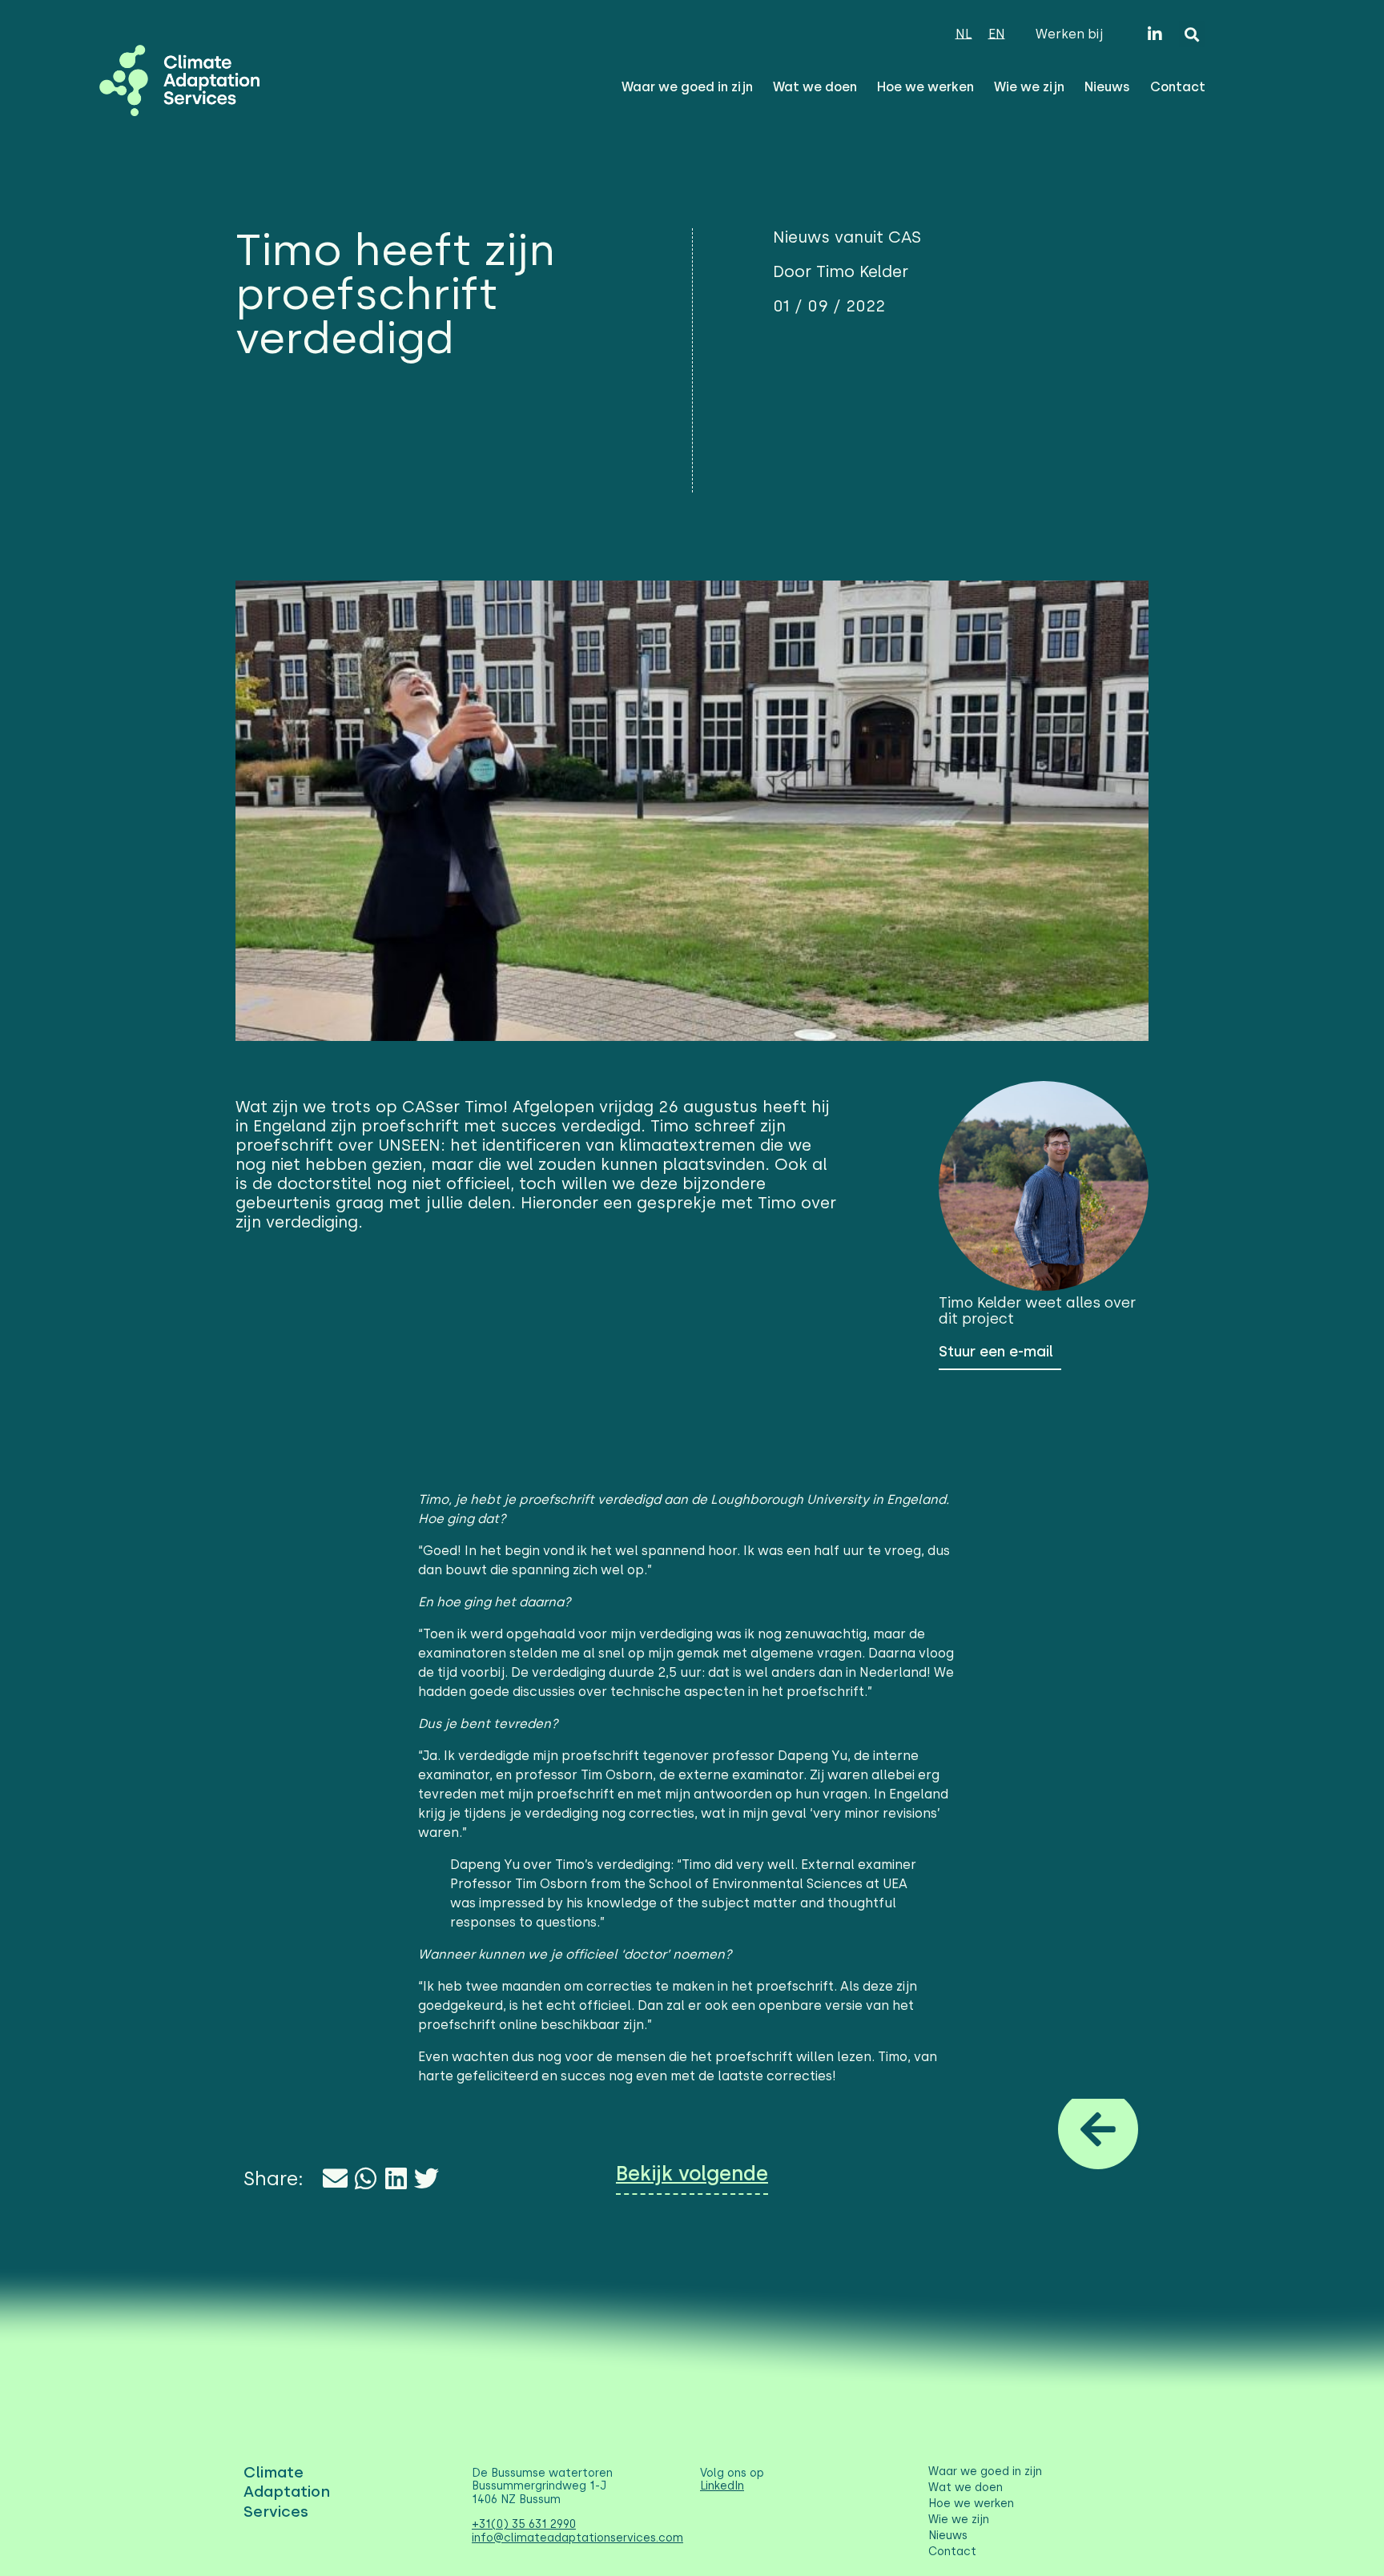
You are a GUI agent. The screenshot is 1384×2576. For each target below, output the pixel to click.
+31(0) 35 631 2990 (524, 2524)
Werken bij (1069, 34)
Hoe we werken (925, 87)
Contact (1178, 87)
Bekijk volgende (692, 2174)
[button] (1192, 34)
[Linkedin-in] (1155, 34)
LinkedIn (722, 2486)
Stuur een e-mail (996, 1352)
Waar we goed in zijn (687, 87)
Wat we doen (815, 87)
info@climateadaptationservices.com (577, 2538)
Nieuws (1107, 87)
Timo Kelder (980, 1303)
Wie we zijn (1029, 87)
